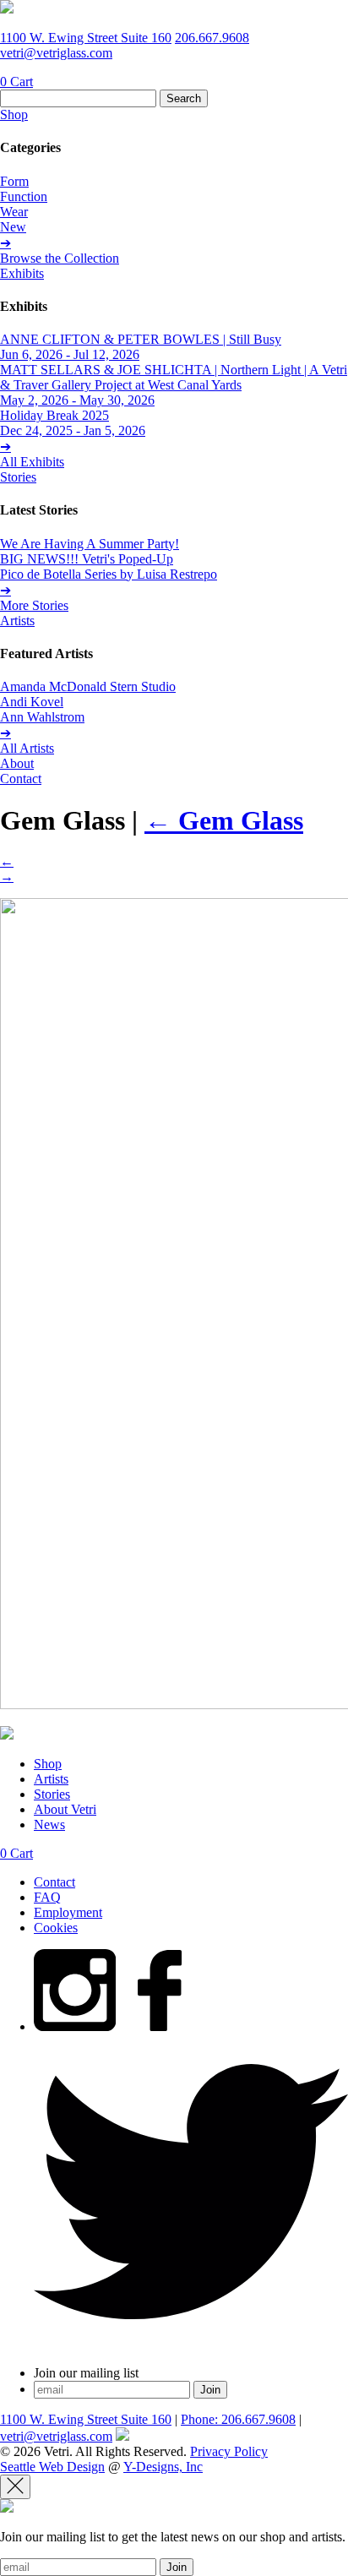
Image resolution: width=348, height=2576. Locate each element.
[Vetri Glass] (7, 9)
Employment (68, 1912)
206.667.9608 (212, 38)
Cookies (56, 1928)
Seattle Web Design (52, 2467)
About (17, 763)
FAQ (47, 1897)
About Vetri (65, 1809)
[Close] (15, 2487)
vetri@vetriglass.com (56, 53)
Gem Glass (224, 820)
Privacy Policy (229, 2451)
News (49, 1824)
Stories (18, 477)
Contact (21, 779)
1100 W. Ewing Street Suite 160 (86, 38)
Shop (14, 114)
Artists (17, 621)
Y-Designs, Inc (163, 2467)
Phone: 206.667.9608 (238, 2419)
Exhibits (22, 273)
